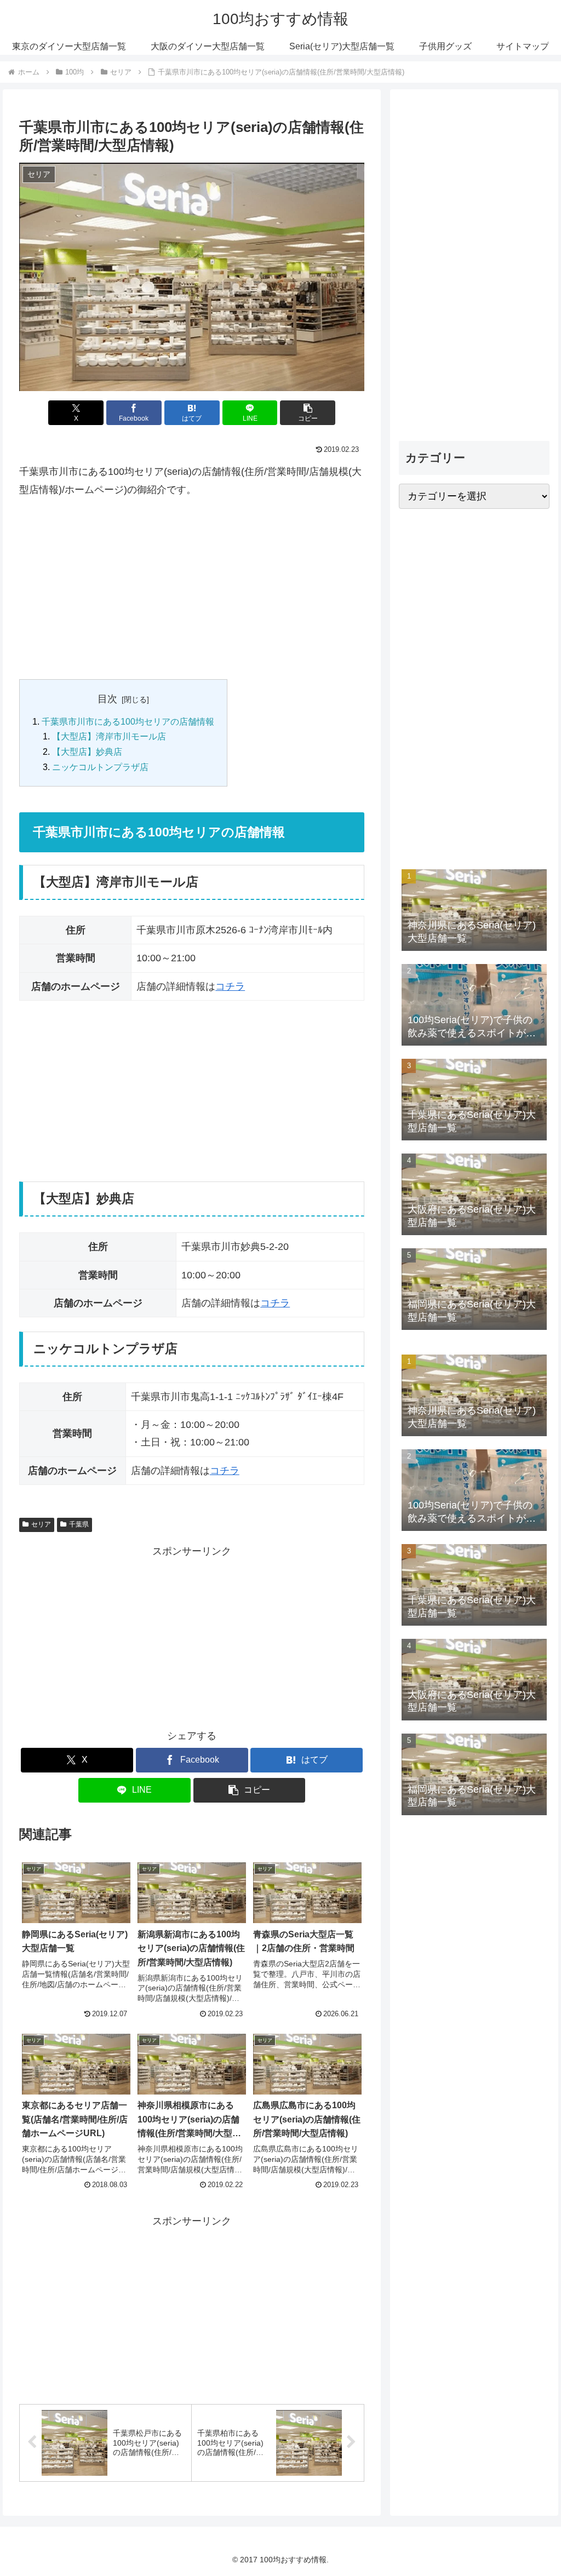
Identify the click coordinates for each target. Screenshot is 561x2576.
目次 (107, 699)
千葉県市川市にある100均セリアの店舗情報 (128, 721)
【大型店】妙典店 (87, 751)
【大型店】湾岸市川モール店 (109, 736)
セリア (41, 1524)
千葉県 (79, 1524)
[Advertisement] (192, 589)
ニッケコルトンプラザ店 (100, 767)
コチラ (230, 986)
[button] (308, 413)
